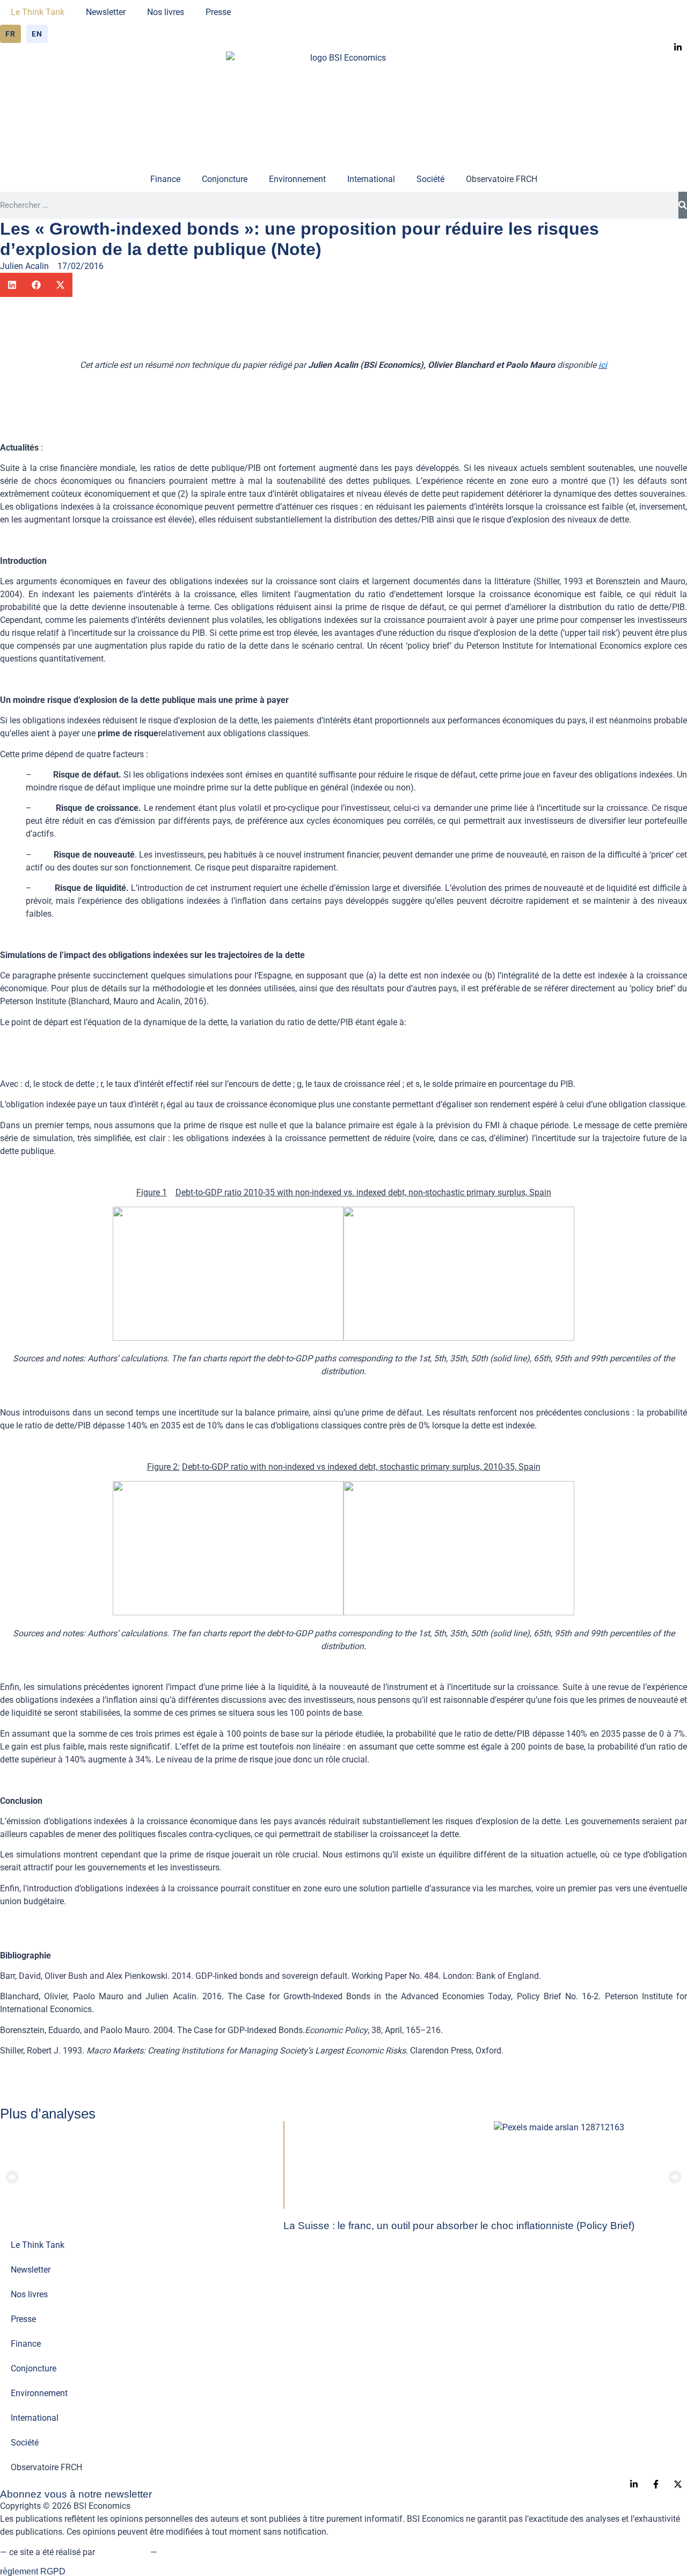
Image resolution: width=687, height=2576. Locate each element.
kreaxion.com (123, 2552)
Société (430, 179)
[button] (12, 285)
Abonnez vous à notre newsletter (76, 2494)
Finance (165, 179)
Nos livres (166, 12)
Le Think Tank (38, 12)
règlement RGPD (33, 2571)
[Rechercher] (683, 205)
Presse (218, 12)
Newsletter (106, 12)
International (371, 179)
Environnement (297, 179)
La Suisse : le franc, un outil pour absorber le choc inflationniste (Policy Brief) (459, 2226)
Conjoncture (225, 179)
